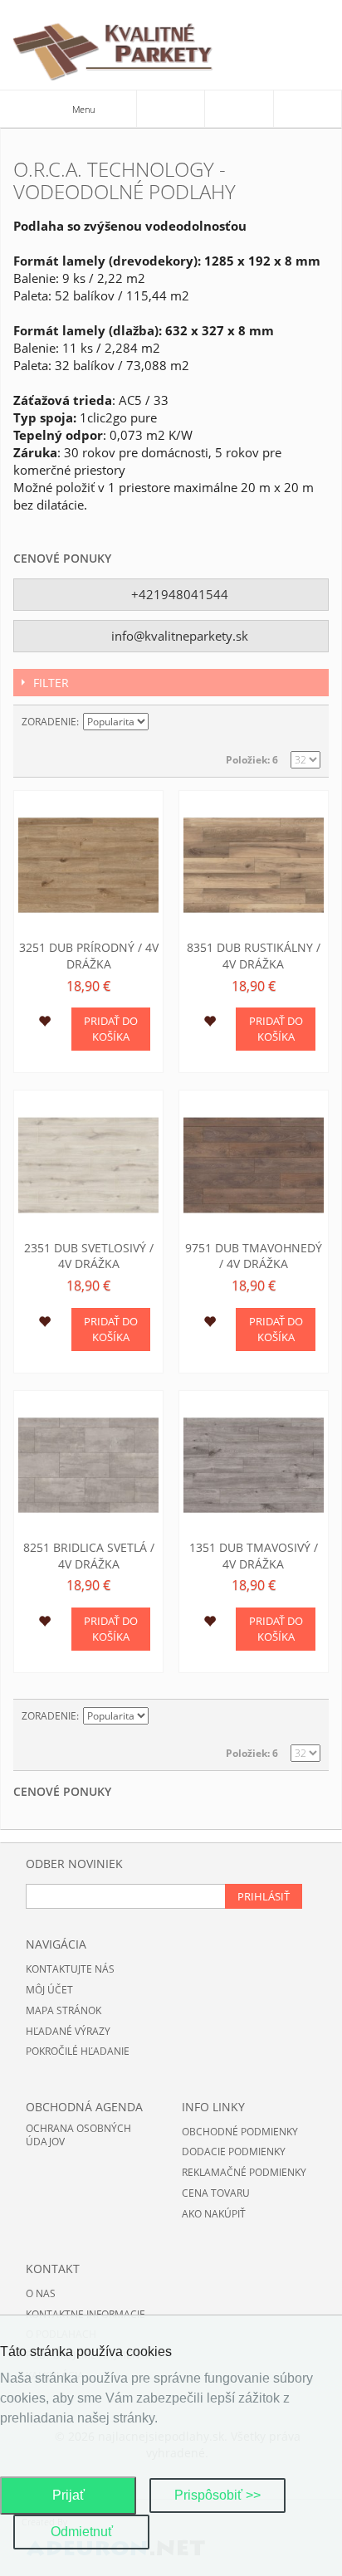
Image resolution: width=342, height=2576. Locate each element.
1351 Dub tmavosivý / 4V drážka (254, 1556)
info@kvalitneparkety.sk (178, 636)
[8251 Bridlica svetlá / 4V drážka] (88, 1465)
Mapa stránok (64, 2010)
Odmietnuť (82, 2532)
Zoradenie (49, 722)
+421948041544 (178, 594)
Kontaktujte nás (70, 1969)
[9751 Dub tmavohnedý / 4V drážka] (254, 1165)
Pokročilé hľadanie (78, 2051)
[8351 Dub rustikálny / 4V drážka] (254, 865)
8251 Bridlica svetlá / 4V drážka (89, 1556)
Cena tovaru (216, 2193)
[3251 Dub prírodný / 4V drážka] (88, 865)
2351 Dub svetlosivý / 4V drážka (89, 1256)
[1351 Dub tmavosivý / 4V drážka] (254, 1465)
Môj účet (49, 1990)
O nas (41, 2293)
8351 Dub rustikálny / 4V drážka (254, 956)
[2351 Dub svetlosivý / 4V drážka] (88, 1165)
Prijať (68, 2495)
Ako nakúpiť (214, 2214)
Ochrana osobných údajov (78, 2135)
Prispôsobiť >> (217, 2495)
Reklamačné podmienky (244, 2172)
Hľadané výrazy (68, 2031)
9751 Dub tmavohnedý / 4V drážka (254, 1256)
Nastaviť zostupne (164, 722)
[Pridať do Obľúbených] (44, 1023)
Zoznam (308, 722)
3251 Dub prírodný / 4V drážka (89, 956)
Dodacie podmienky (234, 2152)
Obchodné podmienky (240, 2132)
